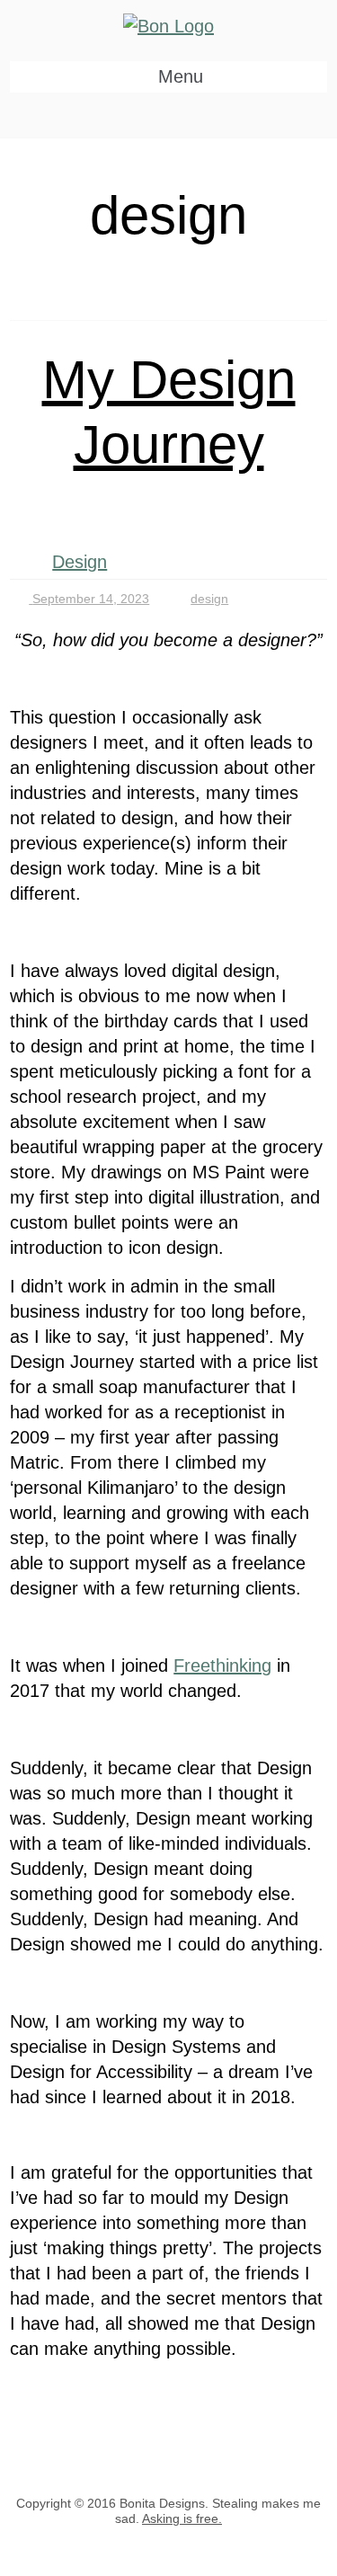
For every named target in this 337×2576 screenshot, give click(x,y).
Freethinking (222, 1666)
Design (80, 562)
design (209, 599)
